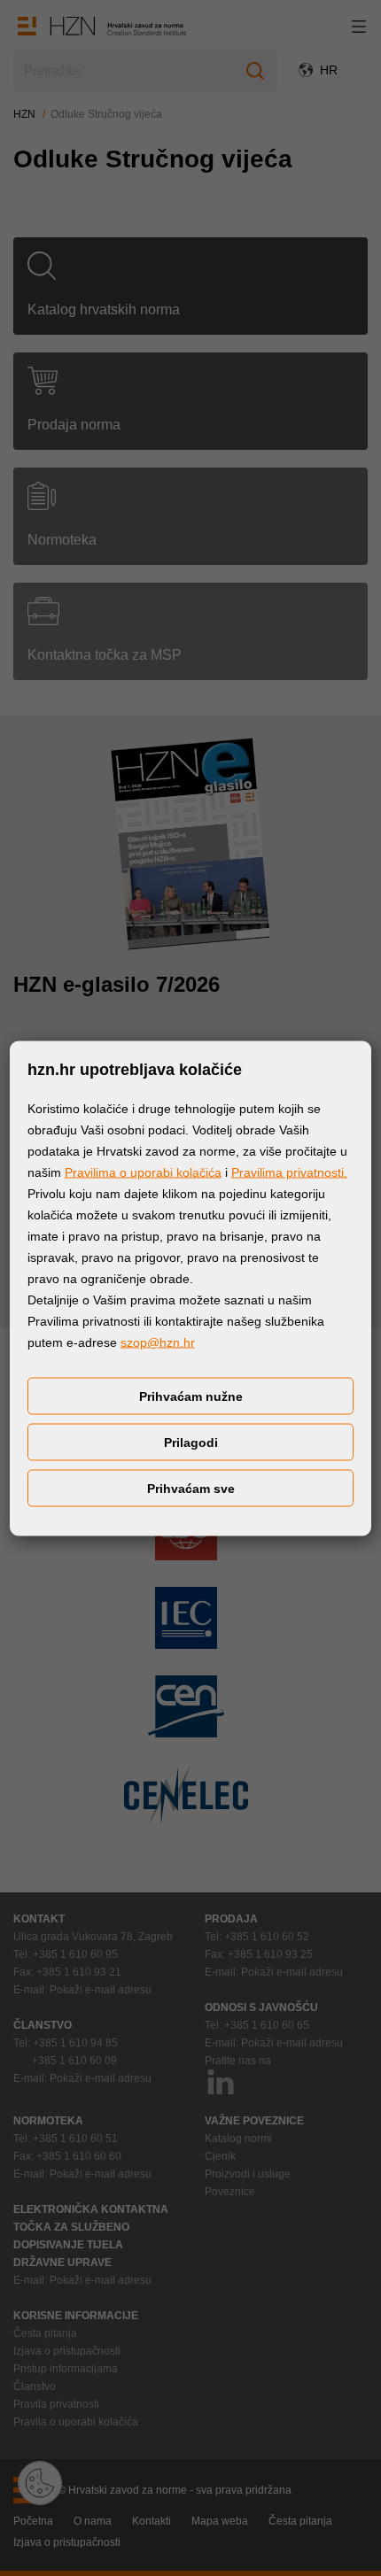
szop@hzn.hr (158, 1342)
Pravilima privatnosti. (289, 1172)
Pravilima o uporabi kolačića (143, 1172)
